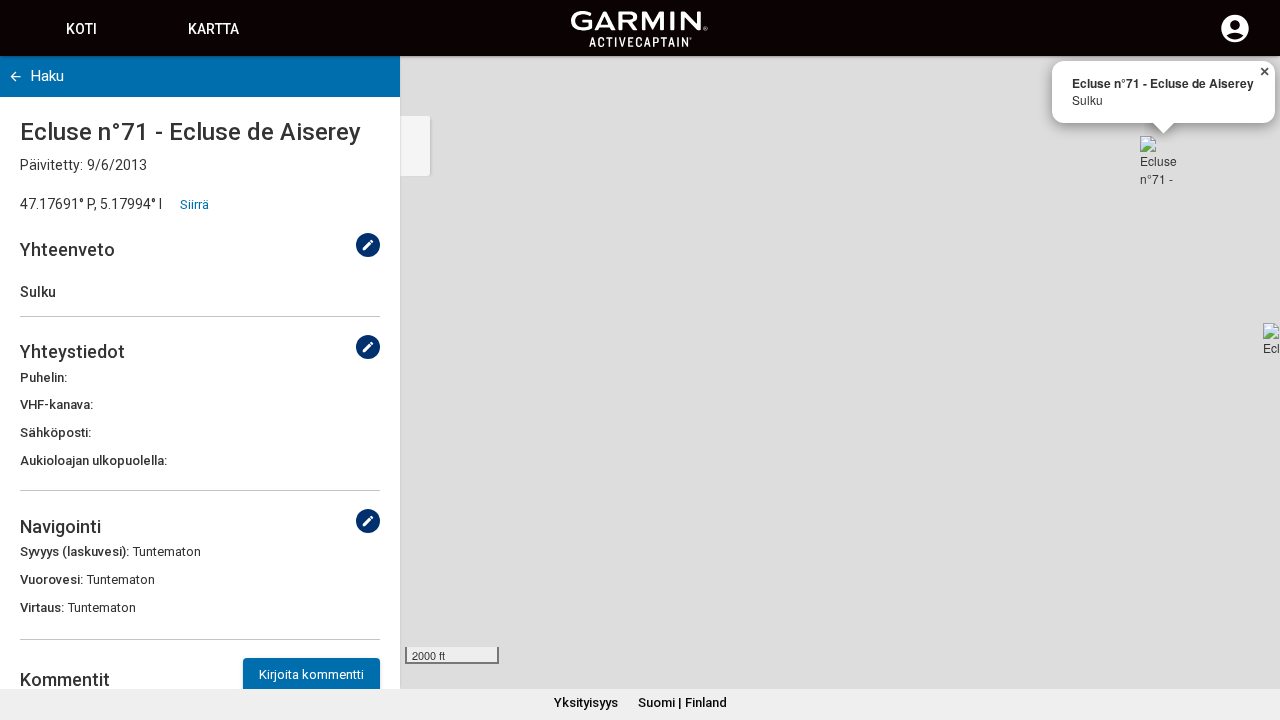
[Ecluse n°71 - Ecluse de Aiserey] (1164, 160)
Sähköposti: (55, 432)
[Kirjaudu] (1235, 40)
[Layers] (1246, 90)
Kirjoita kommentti (311, 674)
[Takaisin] (15, 76)
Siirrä (194, 204)
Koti (81, 29)
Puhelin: (43, 377)
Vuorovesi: (51, 579)
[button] (1255, 629)
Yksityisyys (586, 702)
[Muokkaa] (368, 245)
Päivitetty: (51, 165)
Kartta (213, 29)
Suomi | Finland (682, 702)
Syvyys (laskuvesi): (74, 551)
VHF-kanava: (56, 404)
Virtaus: (42, 607)
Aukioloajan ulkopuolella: (93, 460)
